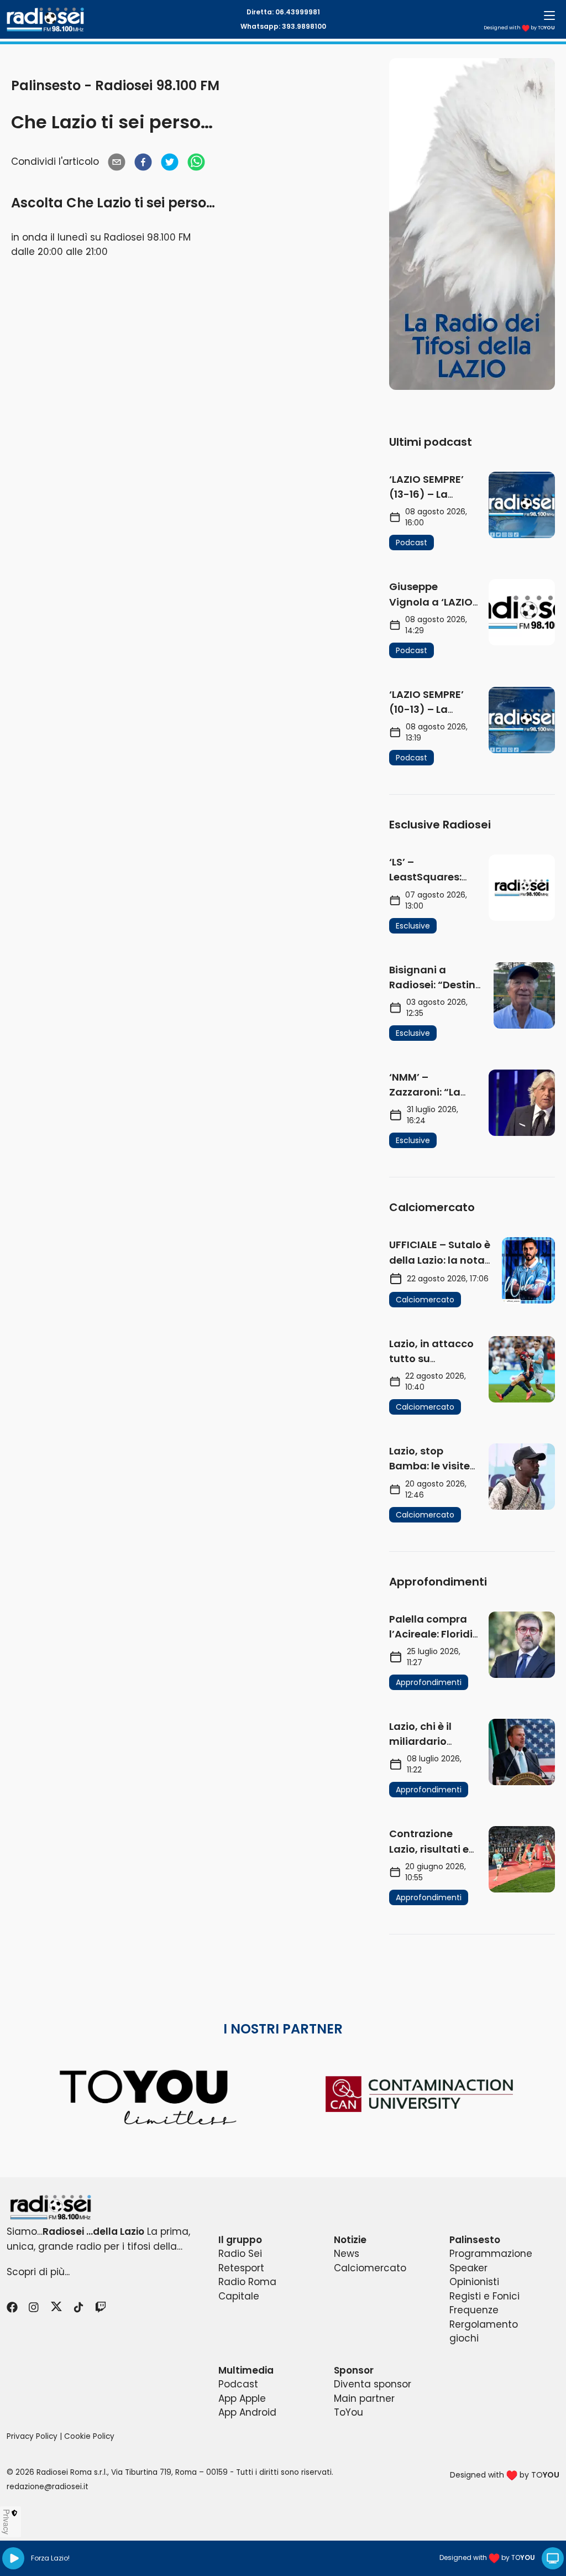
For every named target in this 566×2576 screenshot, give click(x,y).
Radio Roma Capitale (247, 2289)
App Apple (242, 2398)
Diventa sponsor (373, 2384)
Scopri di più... (38, 2272)
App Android (247, 2412)
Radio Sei (240, 2254)
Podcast (238, 2384)
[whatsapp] (196, 162)
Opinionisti (474, 2282)
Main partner (364, 2398)
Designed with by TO (519, 28)
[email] (117, 162)
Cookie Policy (89, 2436)
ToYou (348, 2412)
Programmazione (491, 2254)
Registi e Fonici (484, 2296)
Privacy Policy (32, 2436)
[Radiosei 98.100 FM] (283, 2207)
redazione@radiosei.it (48, 2487)
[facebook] (143, 162)
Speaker (468, 2268)
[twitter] (170, 162)
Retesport (241, 2268)
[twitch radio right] (472, 224)
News (347, 2254)
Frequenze (474, 2310)
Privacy (7, 2522)
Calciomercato (370, 2268)
